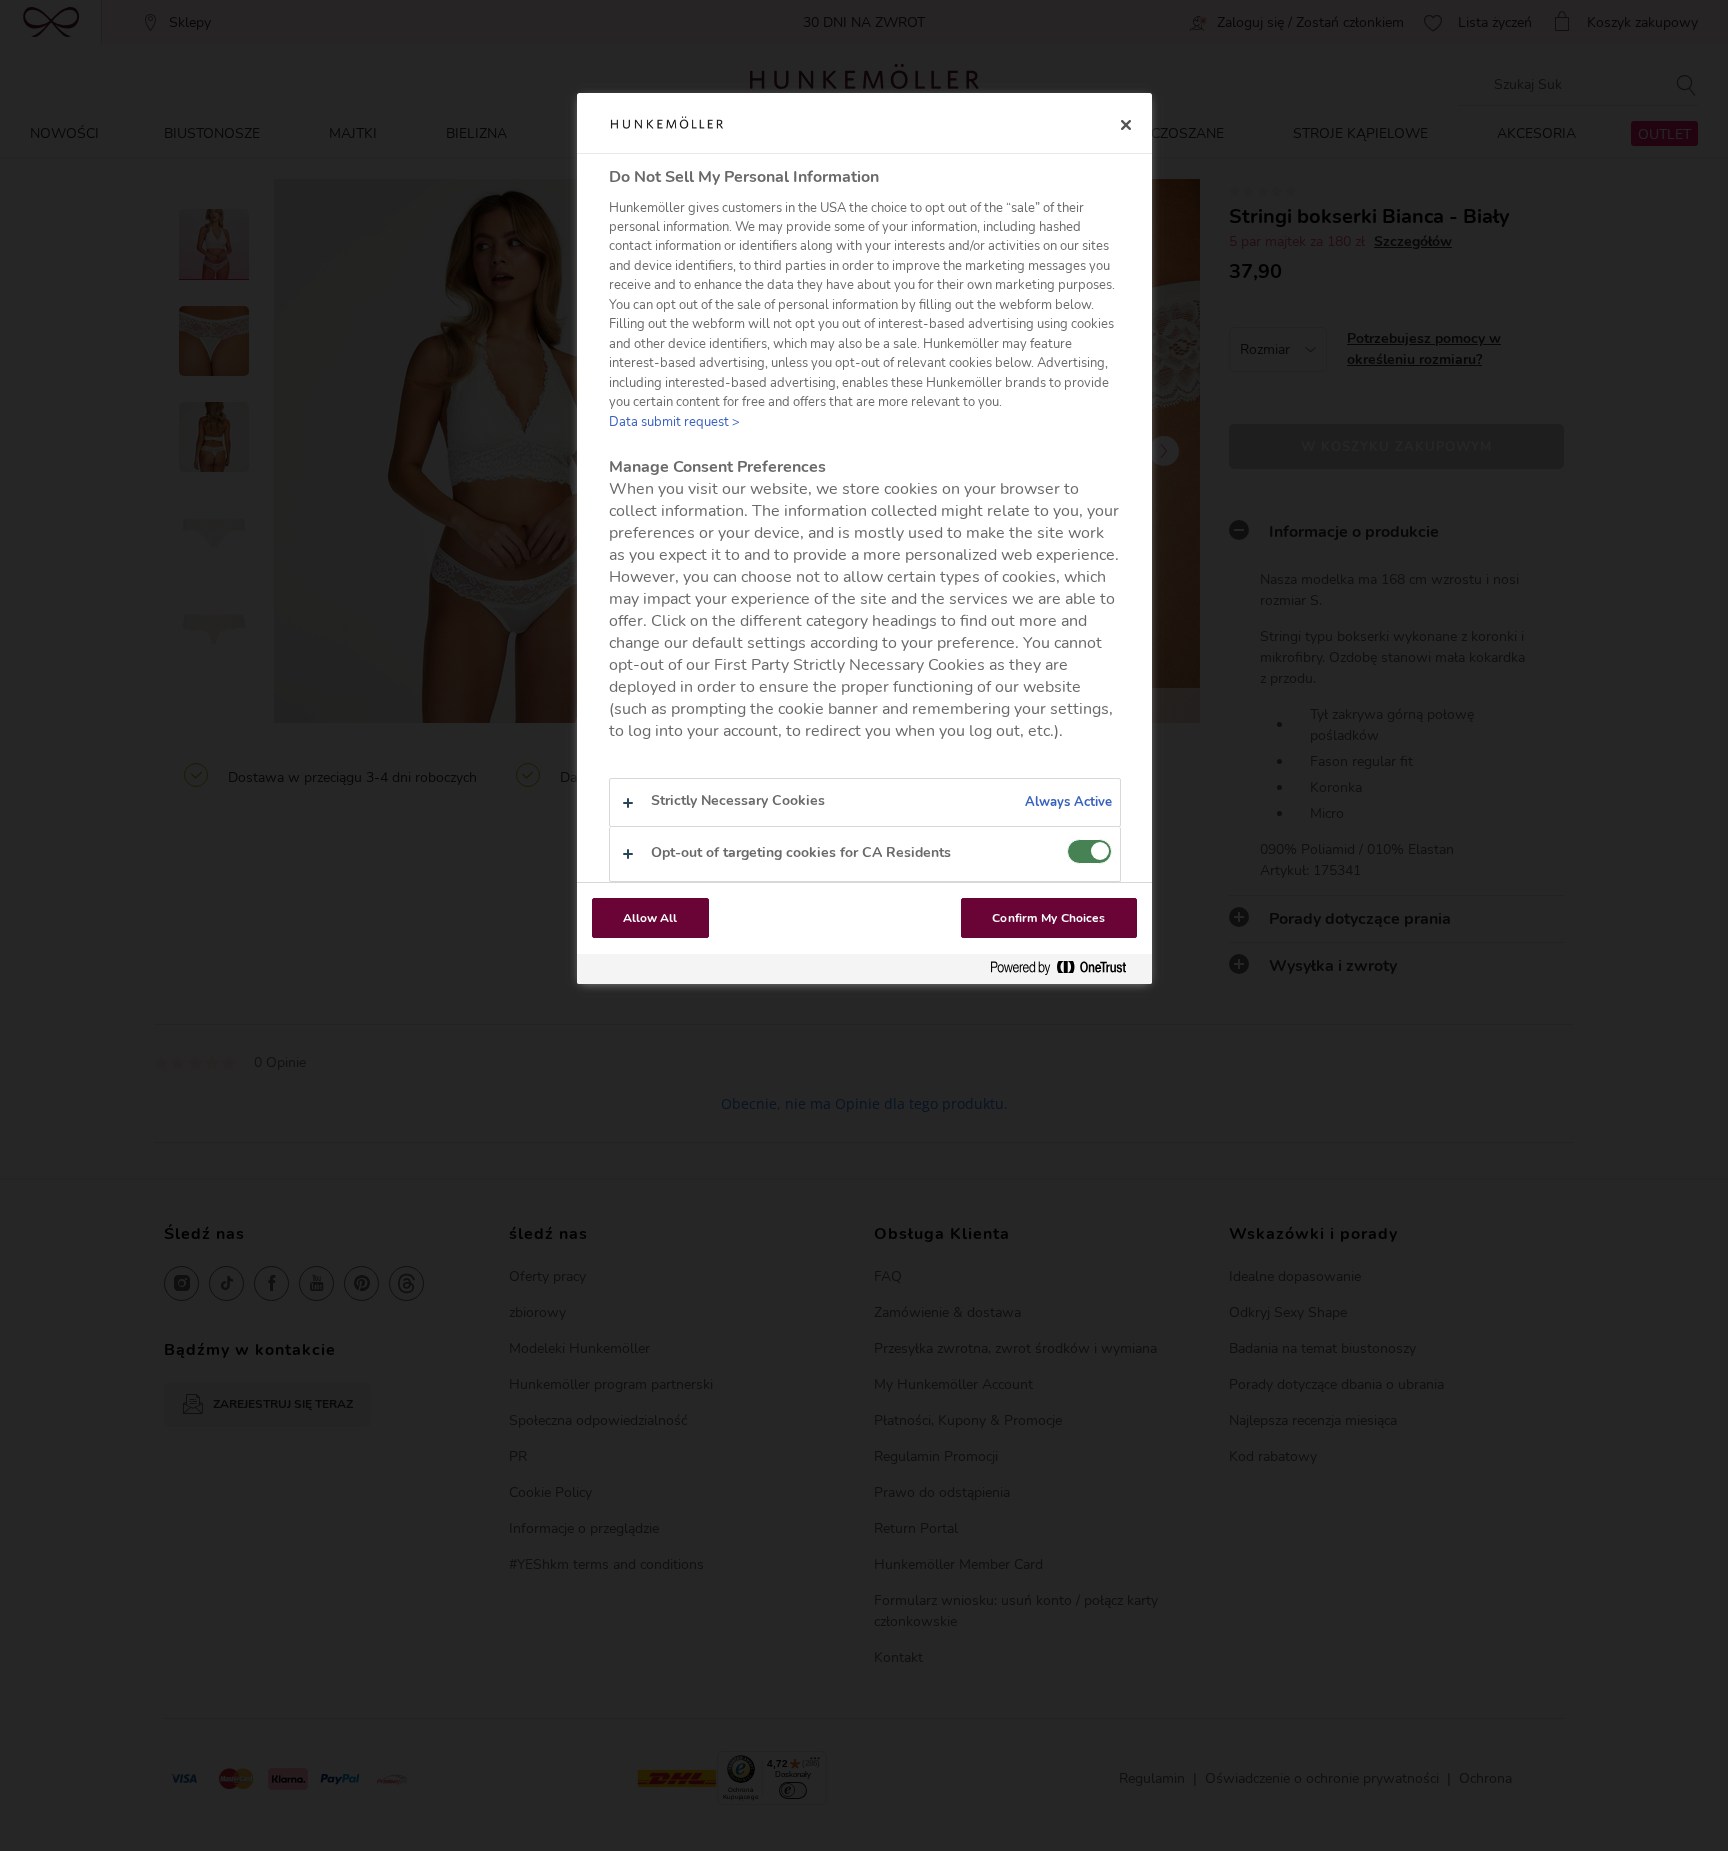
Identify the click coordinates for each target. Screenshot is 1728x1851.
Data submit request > (674, 422)
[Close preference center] (1126, 125)
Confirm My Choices (1048, 918)
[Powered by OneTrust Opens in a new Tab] (1066, 968)
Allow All (650, 918)
